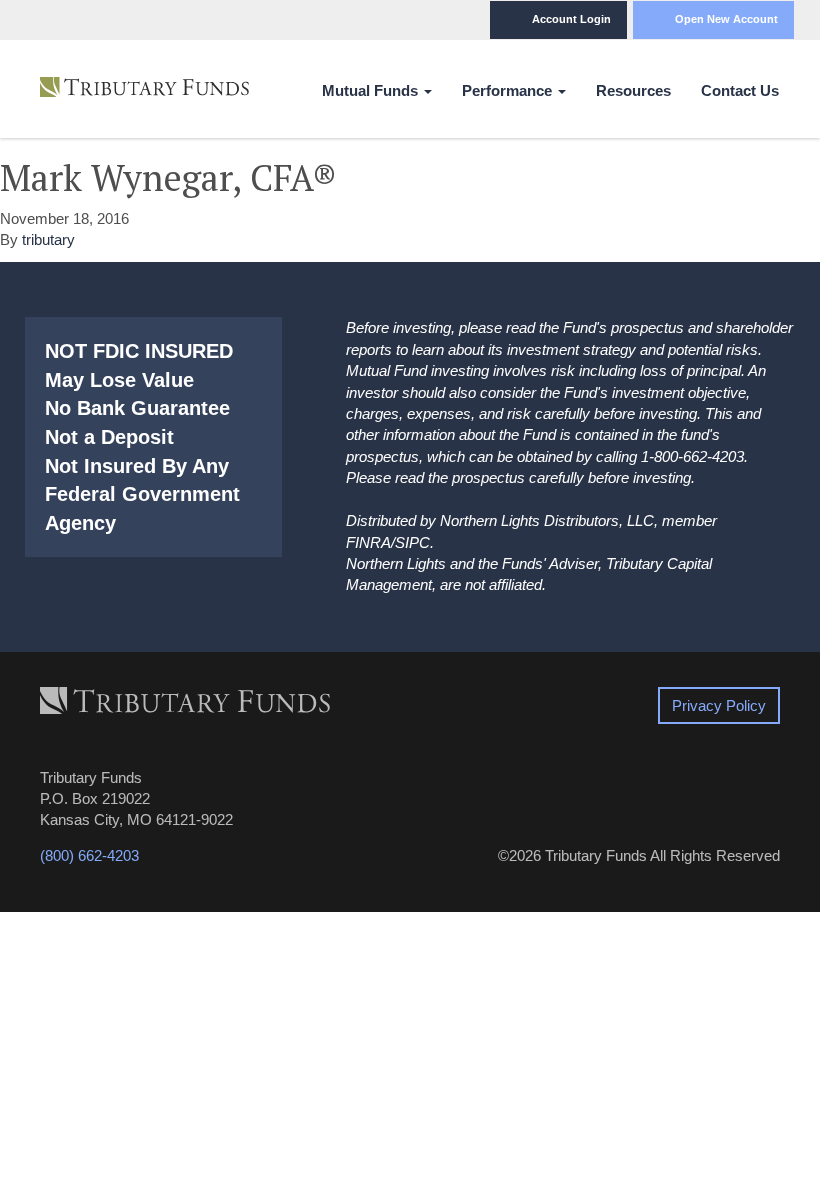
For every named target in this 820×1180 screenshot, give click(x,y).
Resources (633, 90)
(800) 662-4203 (89, 855)
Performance (509, 90)
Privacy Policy (719, 705)
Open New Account (726, 19)
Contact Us (740, 90)
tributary (48, 239)
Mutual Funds (372, 90)
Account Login (571, 19)
